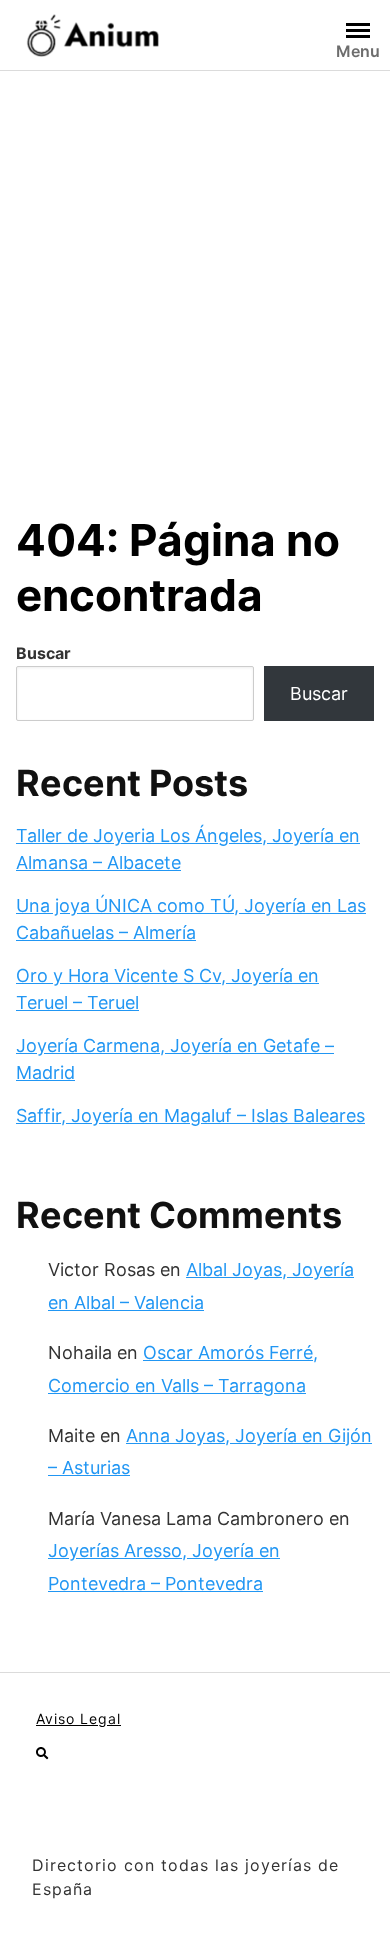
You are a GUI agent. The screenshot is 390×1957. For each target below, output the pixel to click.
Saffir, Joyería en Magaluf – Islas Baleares (190, 1115)
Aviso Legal (78, 1718)
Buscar (43, 653)
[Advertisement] (195, 276)
